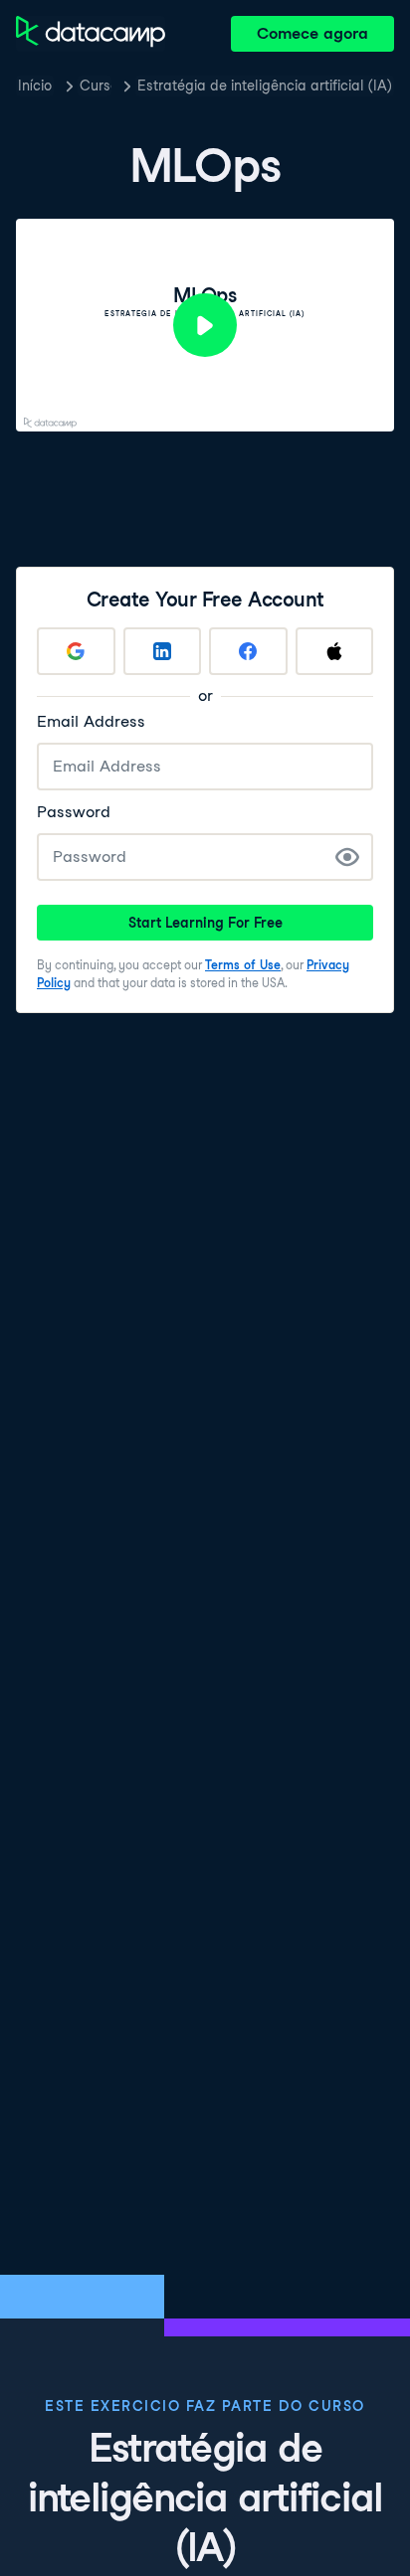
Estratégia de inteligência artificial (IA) (265, 86)
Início (35, 86)
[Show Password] (347, 857)
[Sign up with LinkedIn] (163, 651)
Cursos (96, 86)
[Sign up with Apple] (335, 651)
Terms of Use (243, 965)
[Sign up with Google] (76, 651)
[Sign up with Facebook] (248, 651)
